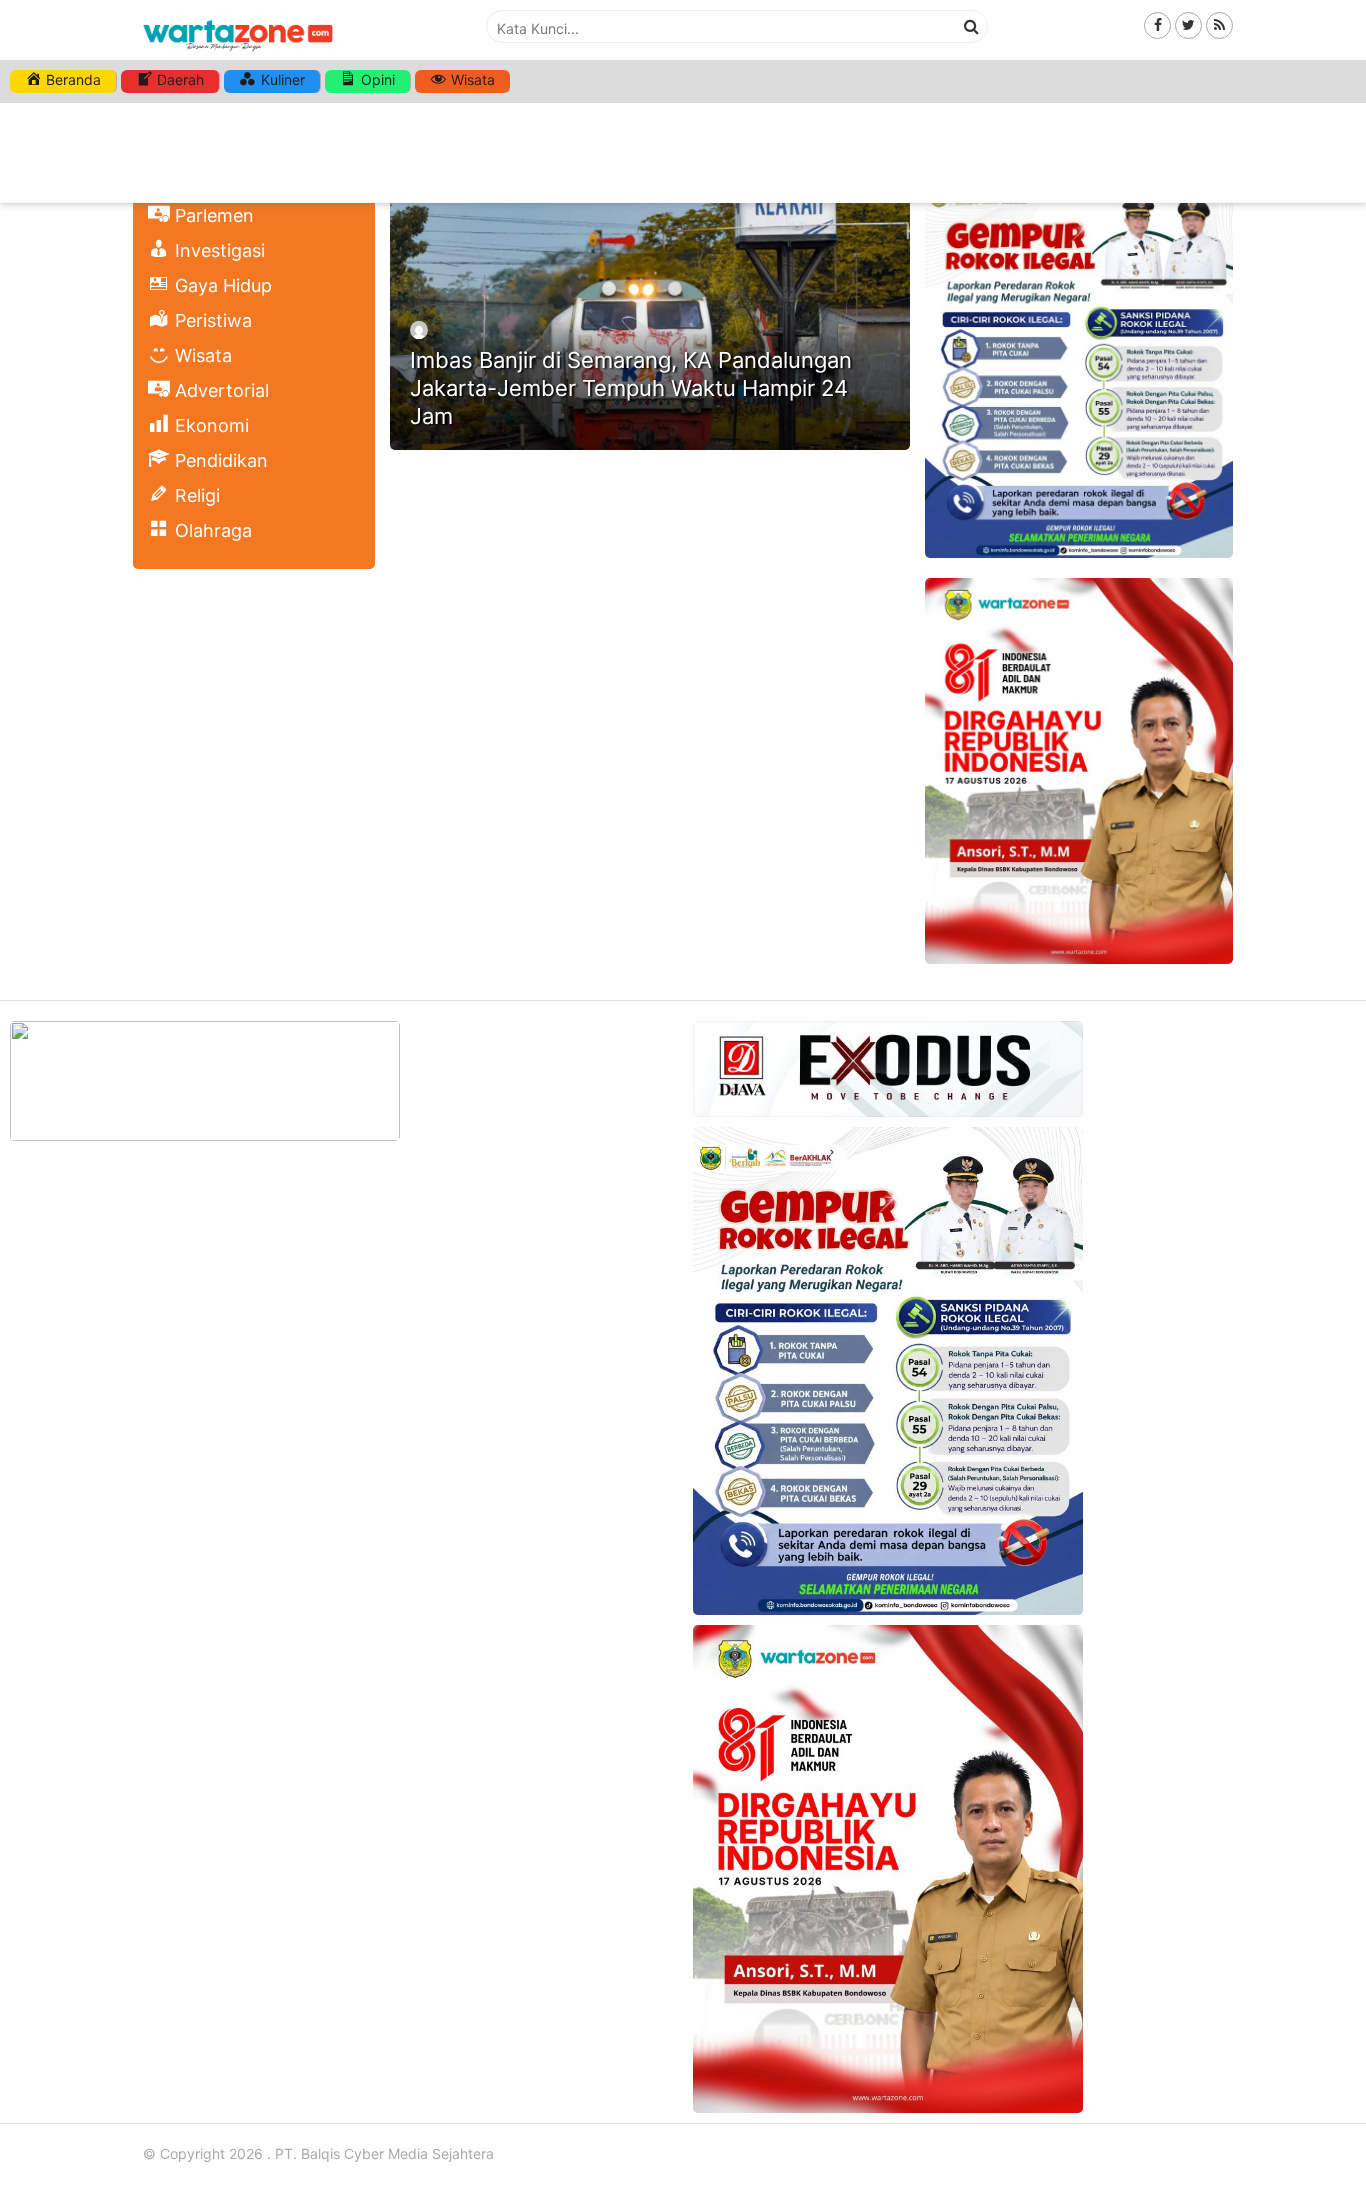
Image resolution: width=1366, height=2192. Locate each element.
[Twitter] (1188, 24)
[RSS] (1219, 24)
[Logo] (238, 52)
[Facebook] (1157, 24)
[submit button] (972, 26)
